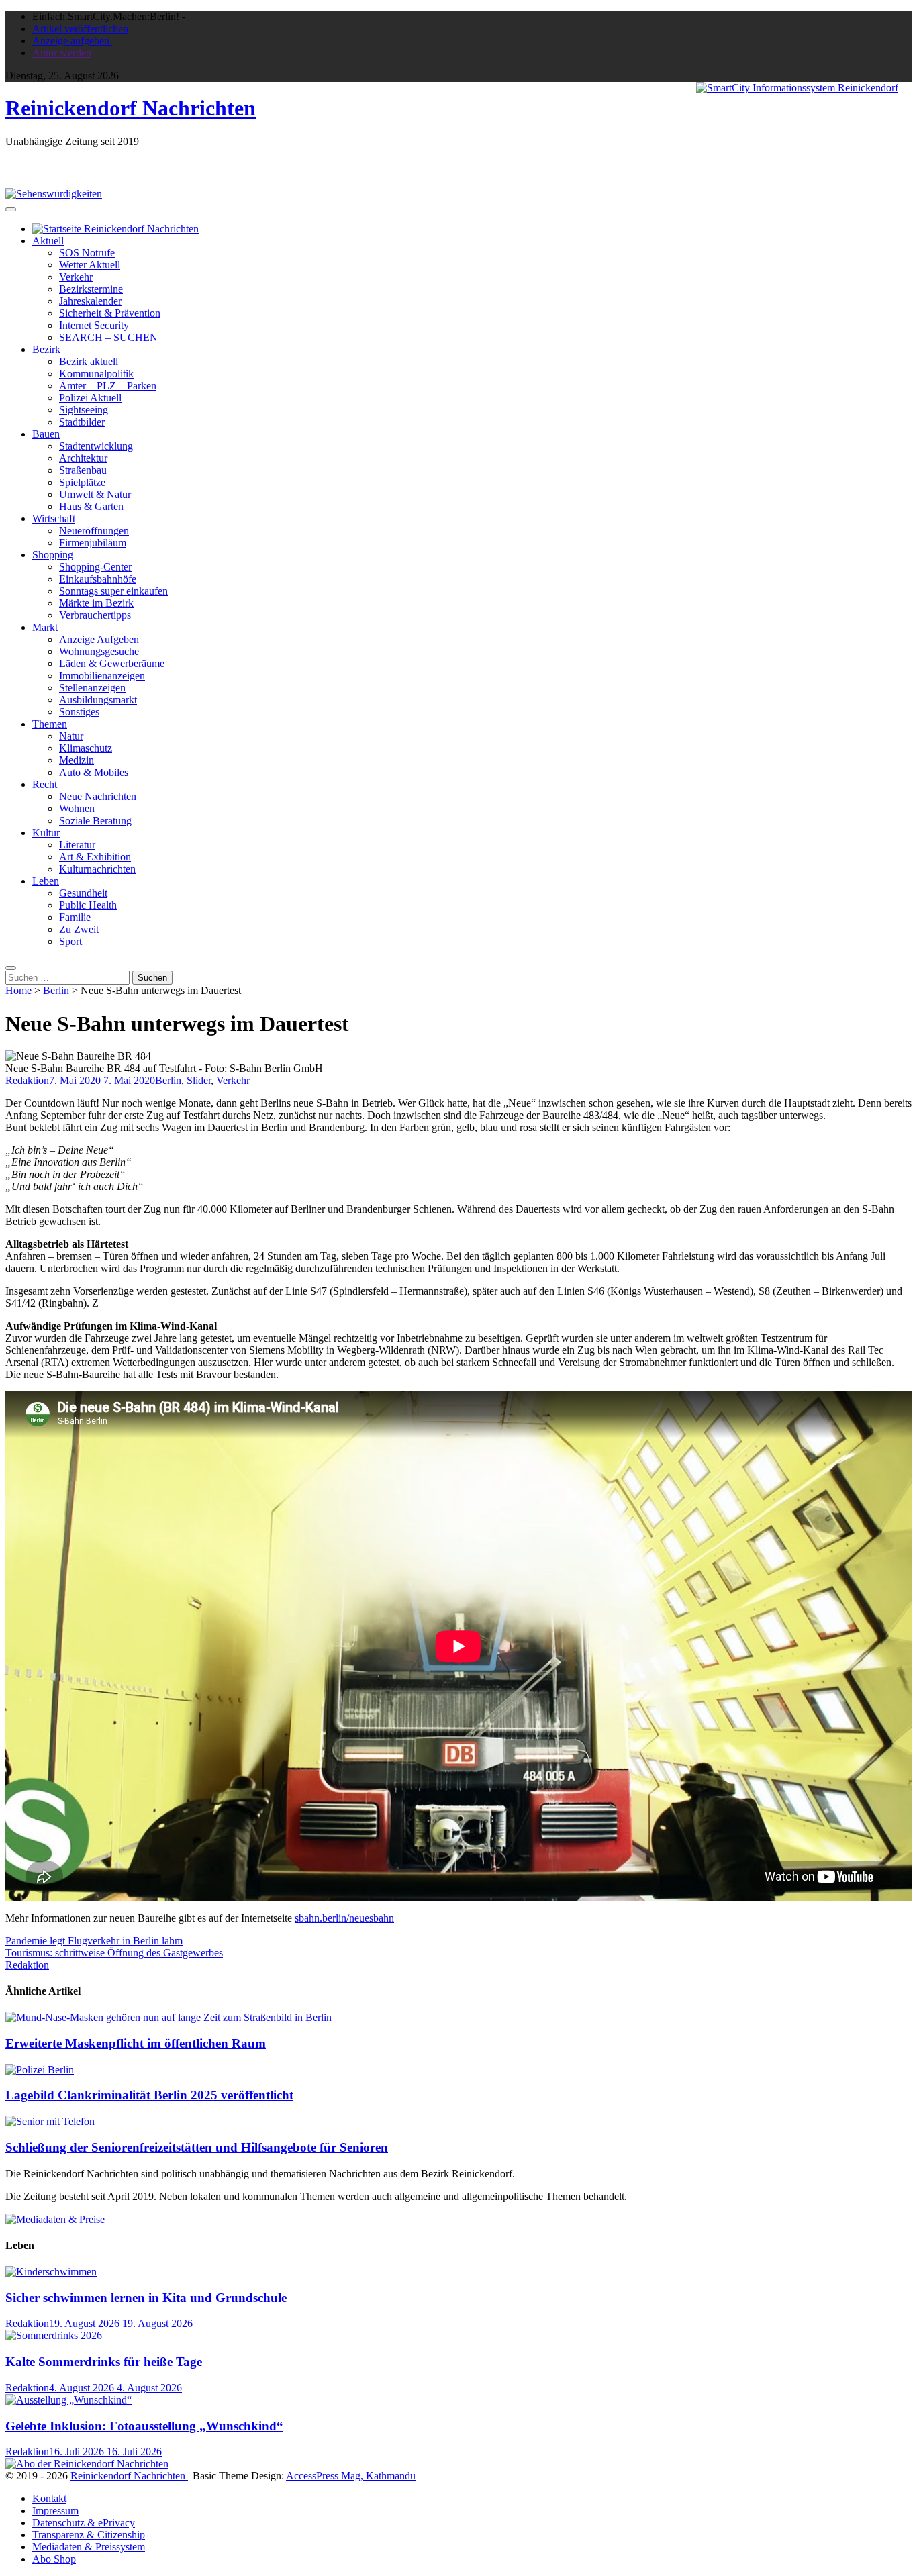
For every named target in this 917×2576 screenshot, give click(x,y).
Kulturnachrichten (97, 869)
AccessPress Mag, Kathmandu (351, 2476)
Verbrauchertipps (95, 615)
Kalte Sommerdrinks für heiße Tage (104, 2362)
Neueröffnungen (94, 531)
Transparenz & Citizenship (89, 2535)
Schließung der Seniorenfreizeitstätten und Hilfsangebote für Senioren (197, 2147)
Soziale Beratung (95, 821)
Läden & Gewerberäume (112, 663)
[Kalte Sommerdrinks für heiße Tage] (54, 2335)
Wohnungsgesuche (99, 651)
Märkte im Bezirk (96, 603)
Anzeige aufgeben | (73, 41)
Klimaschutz (86, 748)
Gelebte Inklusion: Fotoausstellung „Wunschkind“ (144, 2426)
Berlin (56, 990)
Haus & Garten (91, 506)
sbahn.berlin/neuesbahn (344, 1918)
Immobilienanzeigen (102, 676)
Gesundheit (83, 893)
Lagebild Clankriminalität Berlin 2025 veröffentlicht (149, 2095)
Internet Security (94, 325)
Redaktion (27, 1080)
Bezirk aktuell (89, 361)
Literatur (77, 845)
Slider (199, 1080)
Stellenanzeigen (92, 688)
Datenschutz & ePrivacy (84, 2523)
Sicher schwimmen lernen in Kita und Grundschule (146, 2298)
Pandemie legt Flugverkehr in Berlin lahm (94, 1941)
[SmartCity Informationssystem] (797, 88)
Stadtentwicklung (96, 446)
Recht (45, 784)
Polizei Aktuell (90, 398)
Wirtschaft (54, 518)
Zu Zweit (79, 929)
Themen (50, 724)
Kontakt (49, 2498)
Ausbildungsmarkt (98, 700)
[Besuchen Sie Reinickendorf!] (54, 194)
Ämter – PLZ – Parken (108, 386)
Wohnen (77, 808)
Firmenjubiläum (93, 543)
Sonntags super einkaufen (113, 591)
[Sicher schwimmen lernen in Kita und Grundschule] (51, 2272)
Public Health (88, 905)
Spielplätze (82, 482)
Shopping (53, 555)
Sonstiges (79, 712)
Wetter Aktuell (90, 265)
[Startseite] (115, 229)
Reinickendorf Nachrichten (131, 108)
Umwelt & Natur (95, 494)
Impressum (55, 2511)
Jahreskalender (90, 301)
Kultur (46, 833)
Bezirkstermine (91, 289)
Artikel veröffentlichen (80, 29)
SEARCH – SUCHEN (108, 337)
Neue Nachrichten (98, 796)
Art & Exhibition (95, 857)
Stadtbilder (82, 422)
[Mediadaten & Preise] (55, 2219)
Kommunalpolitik (96, 374)
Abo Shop (54, 2559)
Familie (75, 917)
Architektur (83, 458)
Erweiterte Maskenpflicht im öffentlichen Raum (136, 2043)
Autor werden (62, 53)
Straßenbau (83, 470)
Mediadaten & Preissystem (89, 2547)
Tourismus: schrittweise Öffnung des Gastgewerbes (114, 1953)
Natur (71, 736)
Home (18, 990)
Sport (70, 941)
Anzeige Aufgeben (99, 639)
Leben (46, 881)
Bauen (46, 434)
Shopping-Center (95, 567)
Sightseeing (84, 410)
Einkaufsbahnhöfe (98, 579)
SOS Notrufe (87, 253)
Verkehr (76, 277)
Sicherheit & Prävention (110, 313)
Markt (45, 627)
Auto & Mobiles (94, 772)
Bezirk (46, 349)
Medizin (77, 760)
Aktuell (48, 241)
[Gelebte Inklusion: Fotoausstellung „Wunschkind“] (68, 2400)
